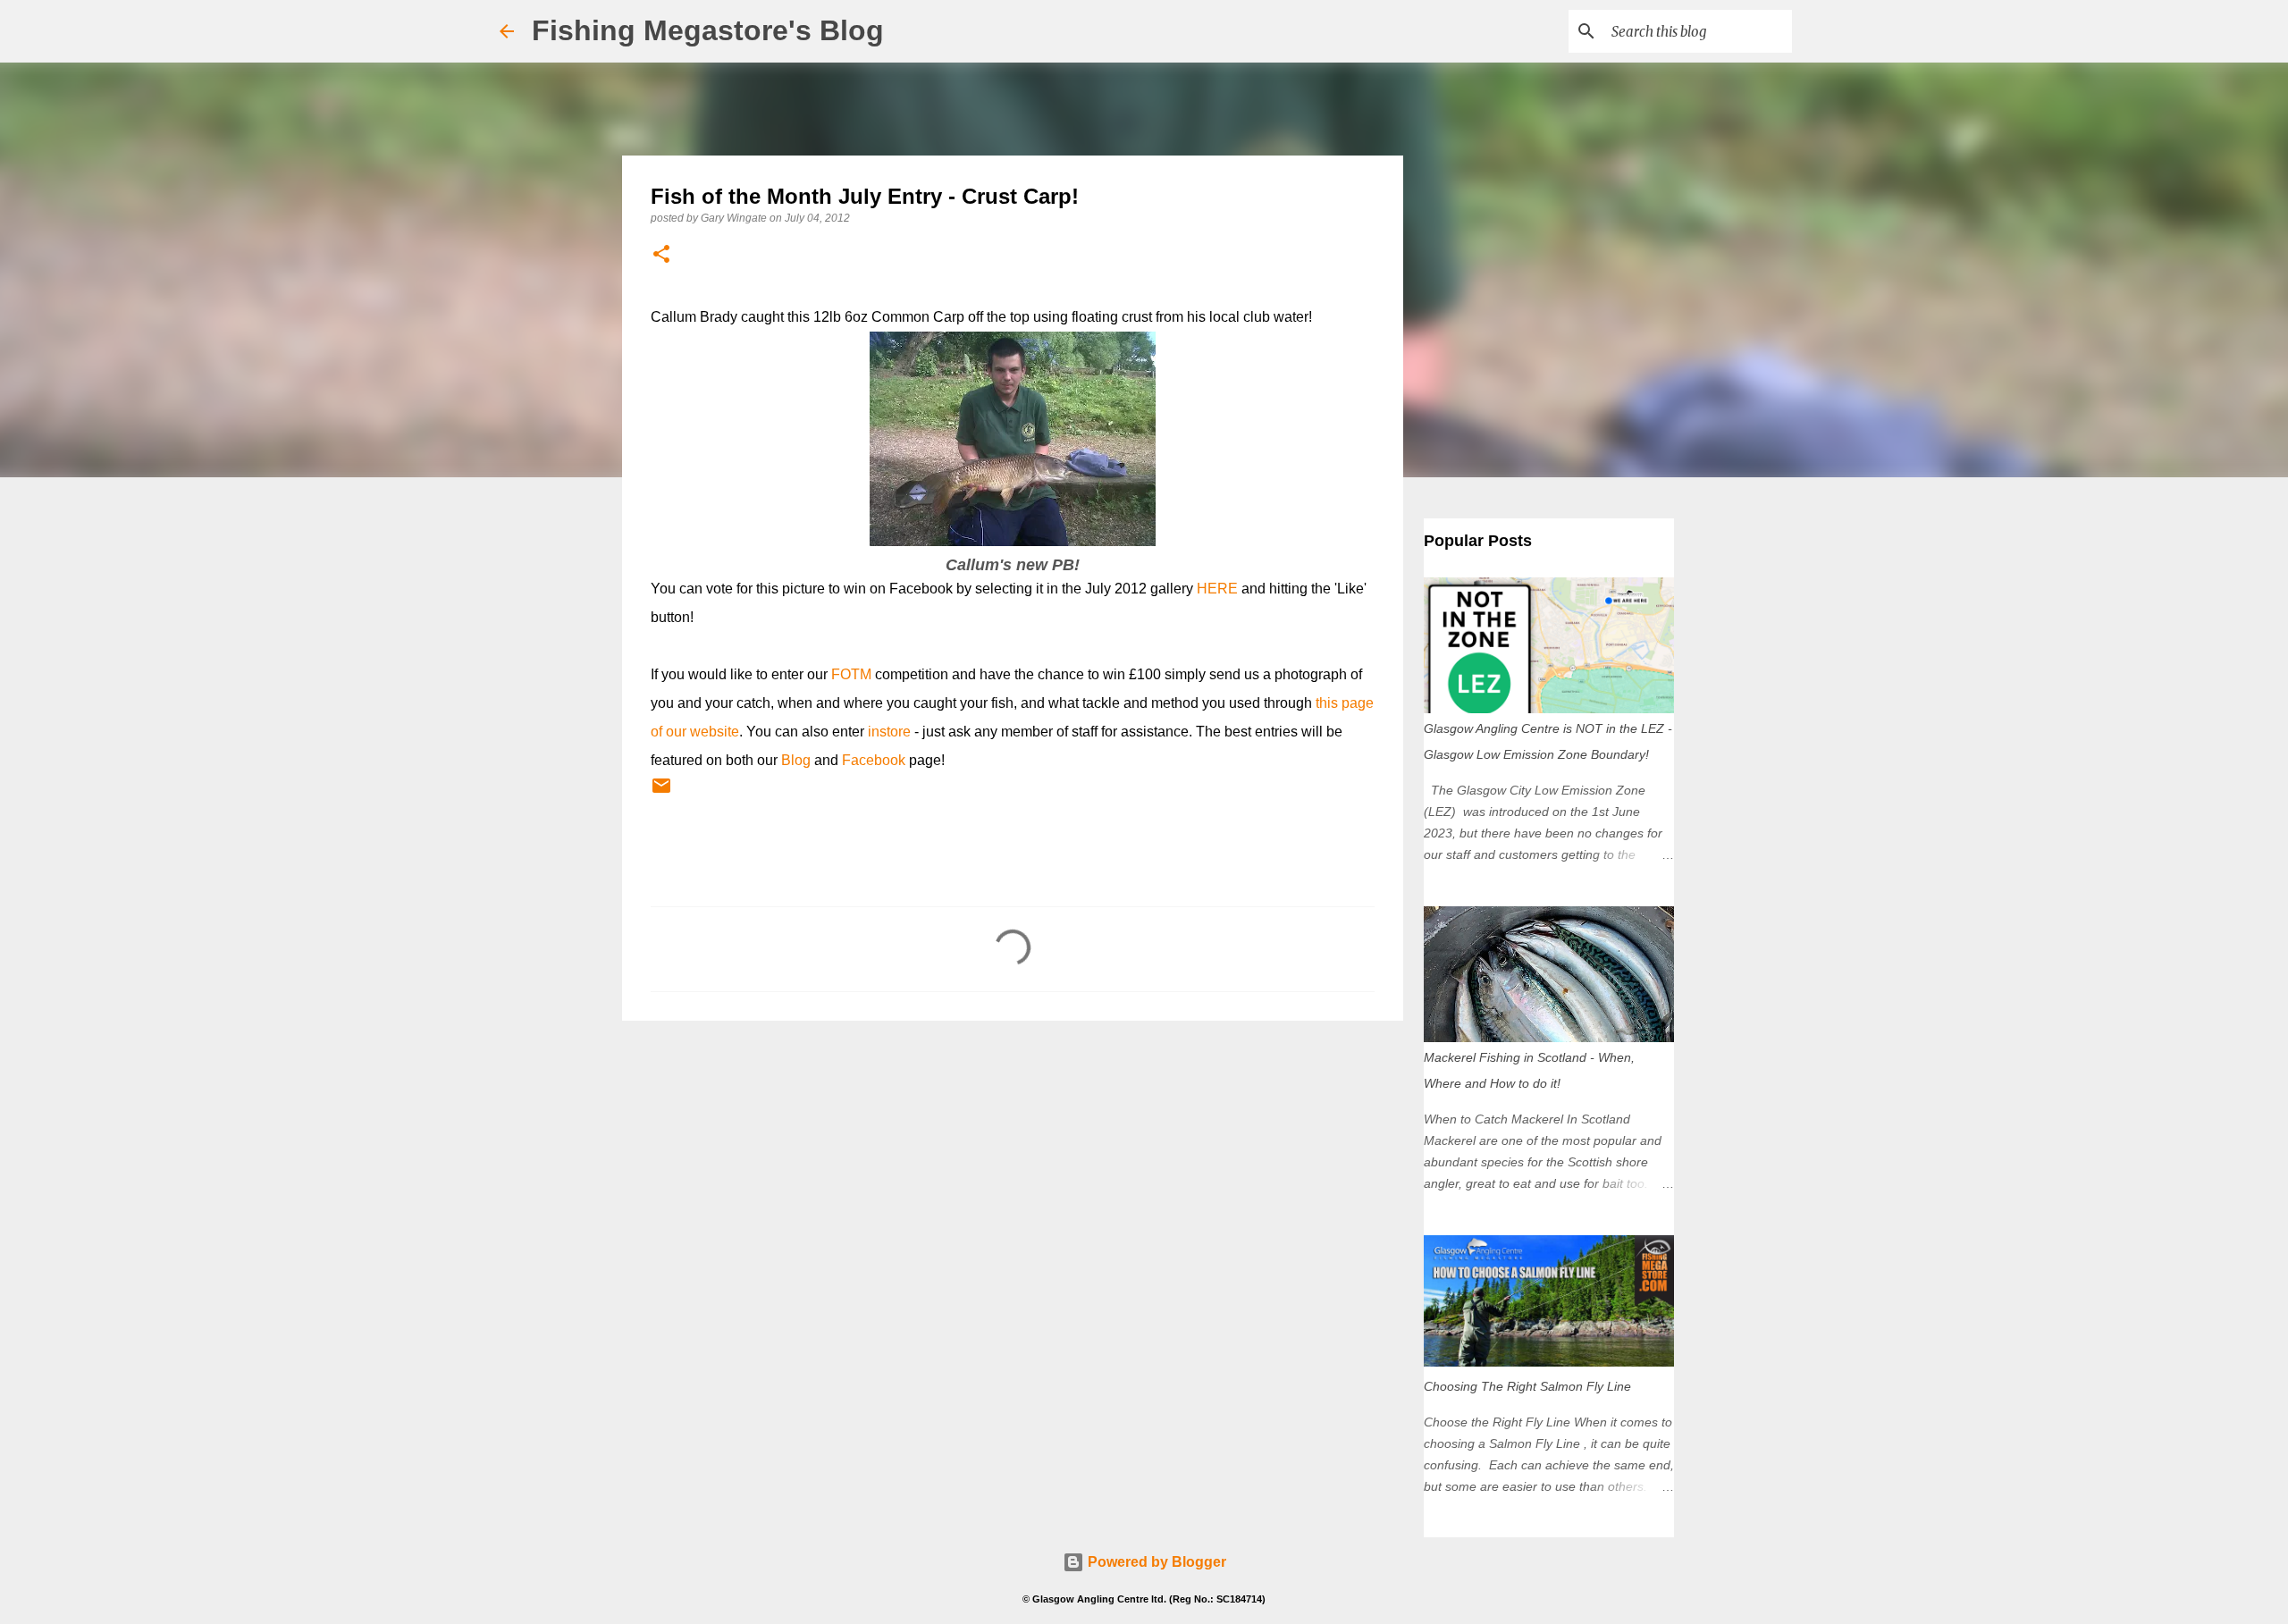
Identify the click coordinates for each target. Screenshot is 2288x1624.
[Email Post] (661, 793)
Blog (796, 760)
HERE (1217, 589)
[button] (661, 255)
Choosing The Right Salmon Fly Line (1527, 1386)
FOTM (851, 674)
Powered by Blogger (1155, 1562)
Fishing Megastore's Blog (708, 30)
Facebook (874, 760)
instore (889, 732)
